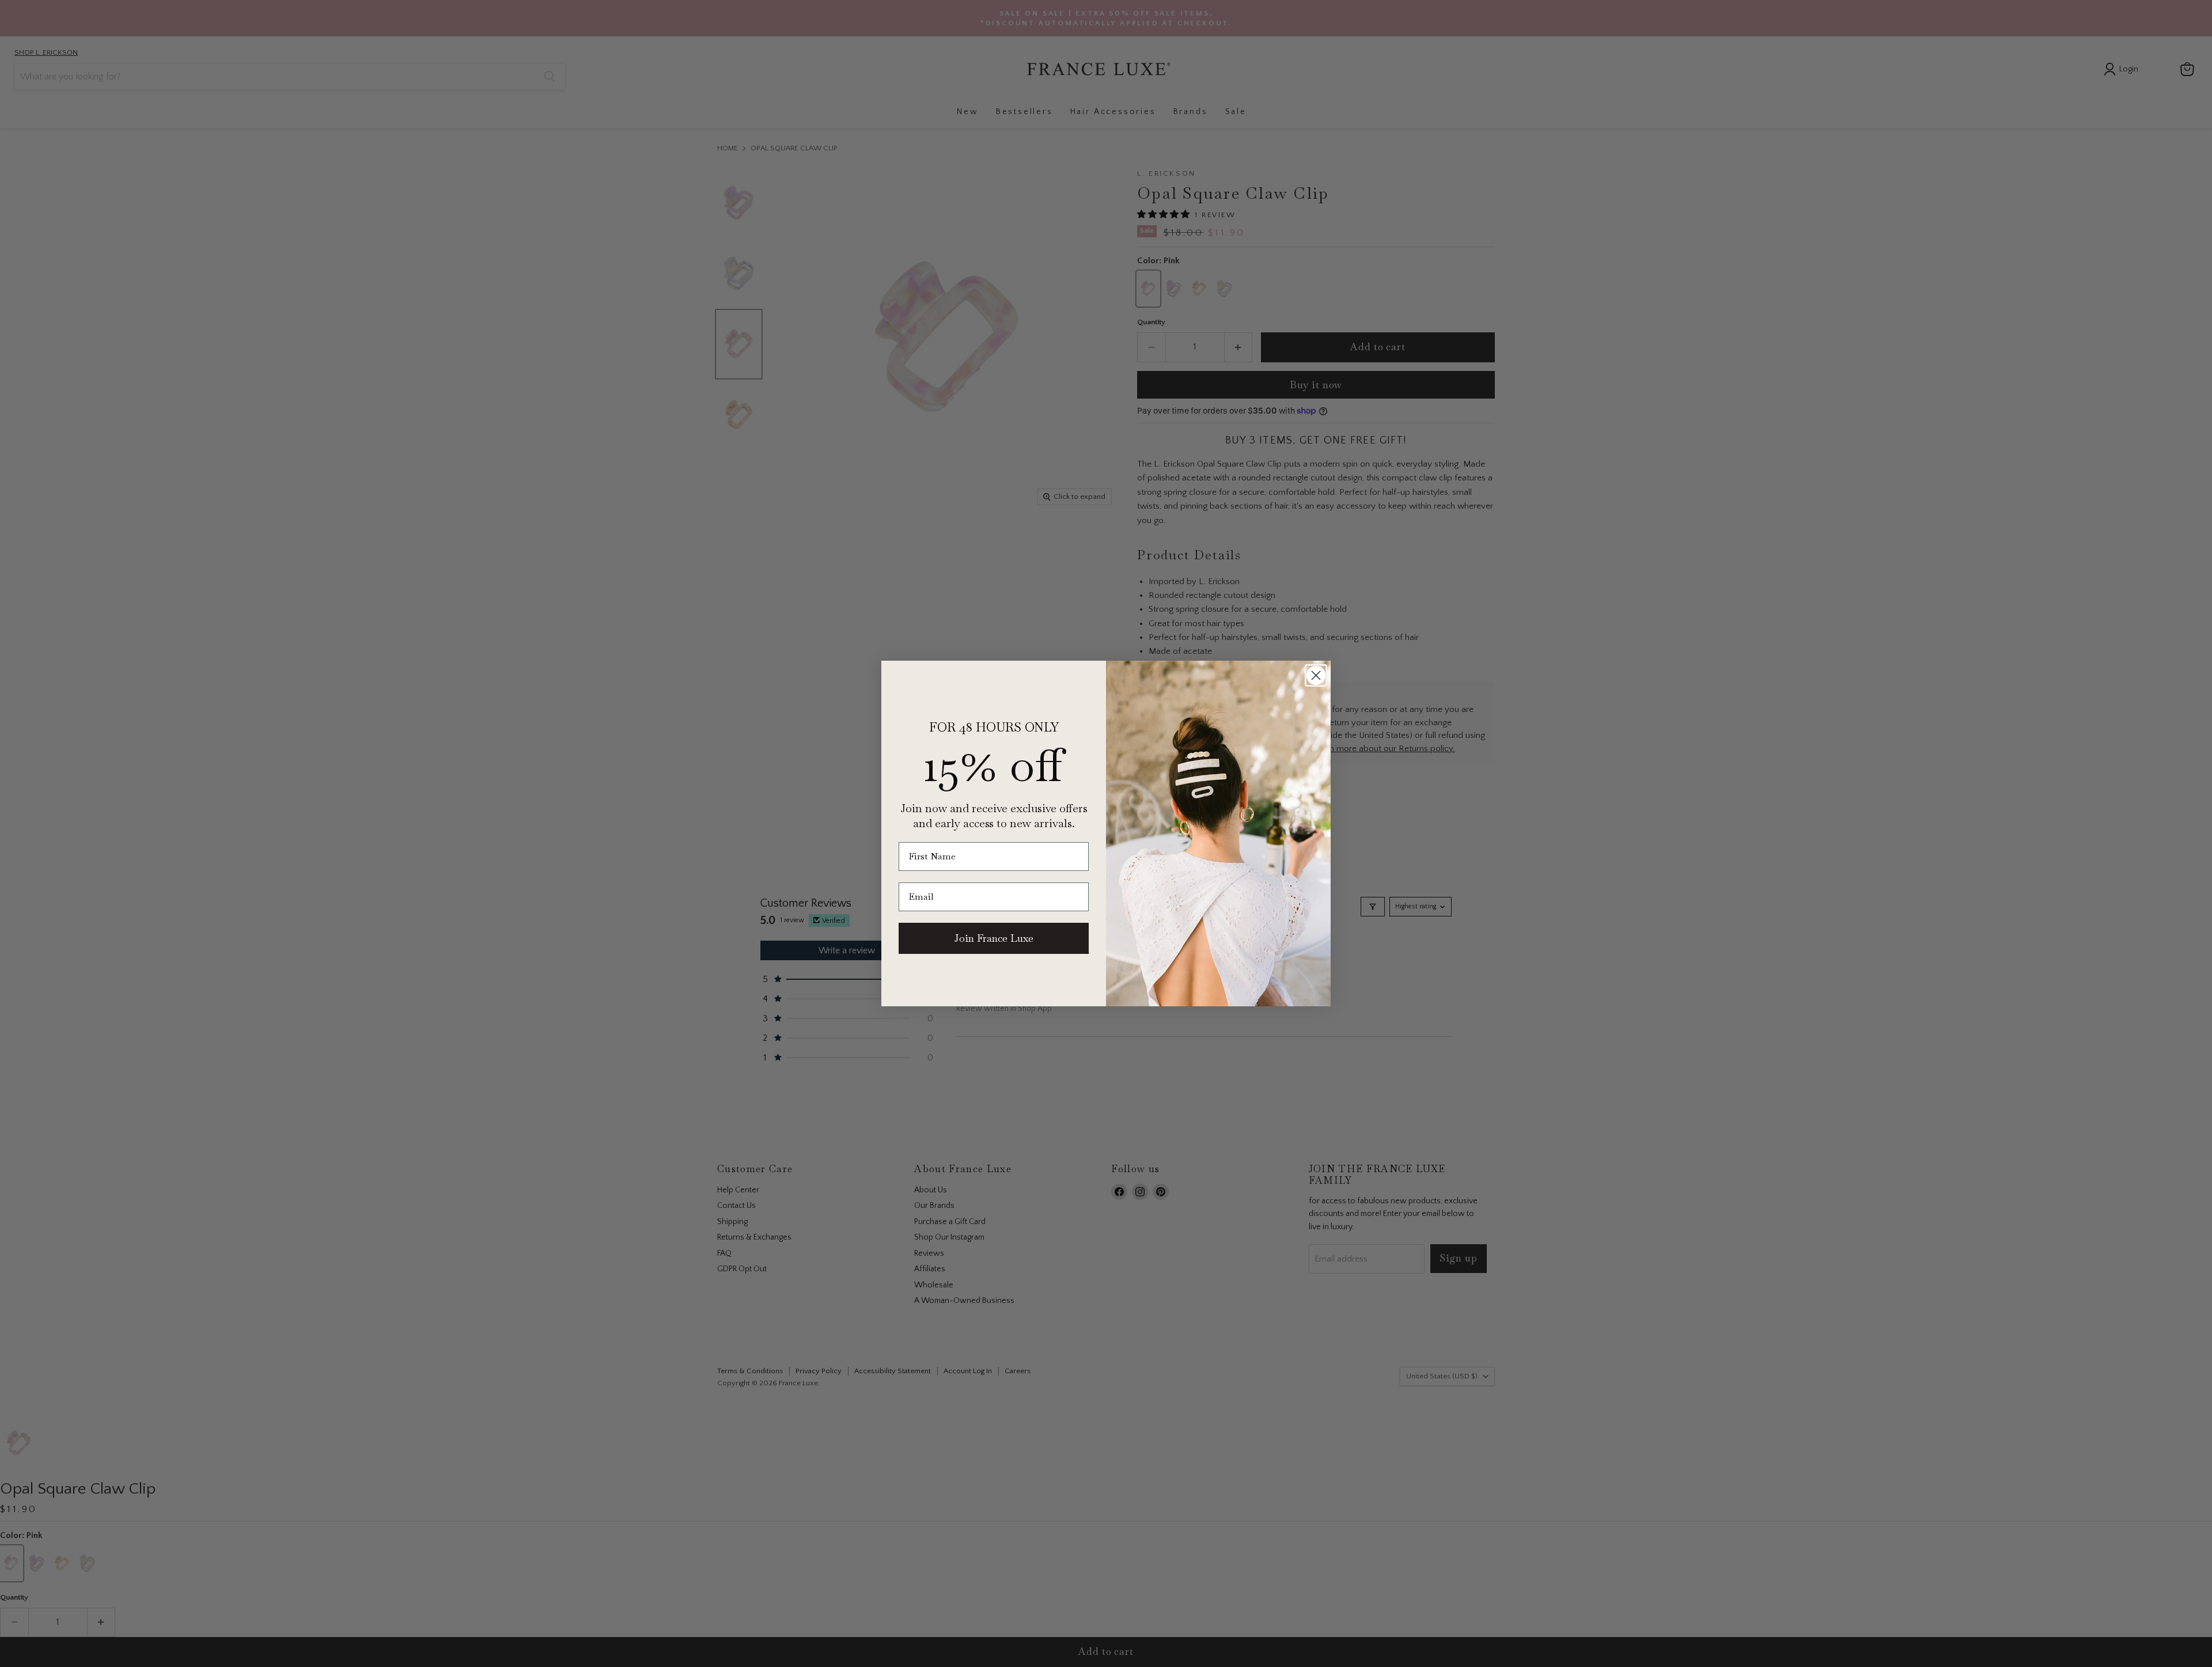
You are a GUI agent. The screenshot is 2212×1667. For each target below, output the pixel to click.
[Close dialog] (1316, 675)
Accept (1100, 1649)
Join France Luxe (994, 938)
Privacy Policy (1583, 1619)
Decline (1457, 1649)
